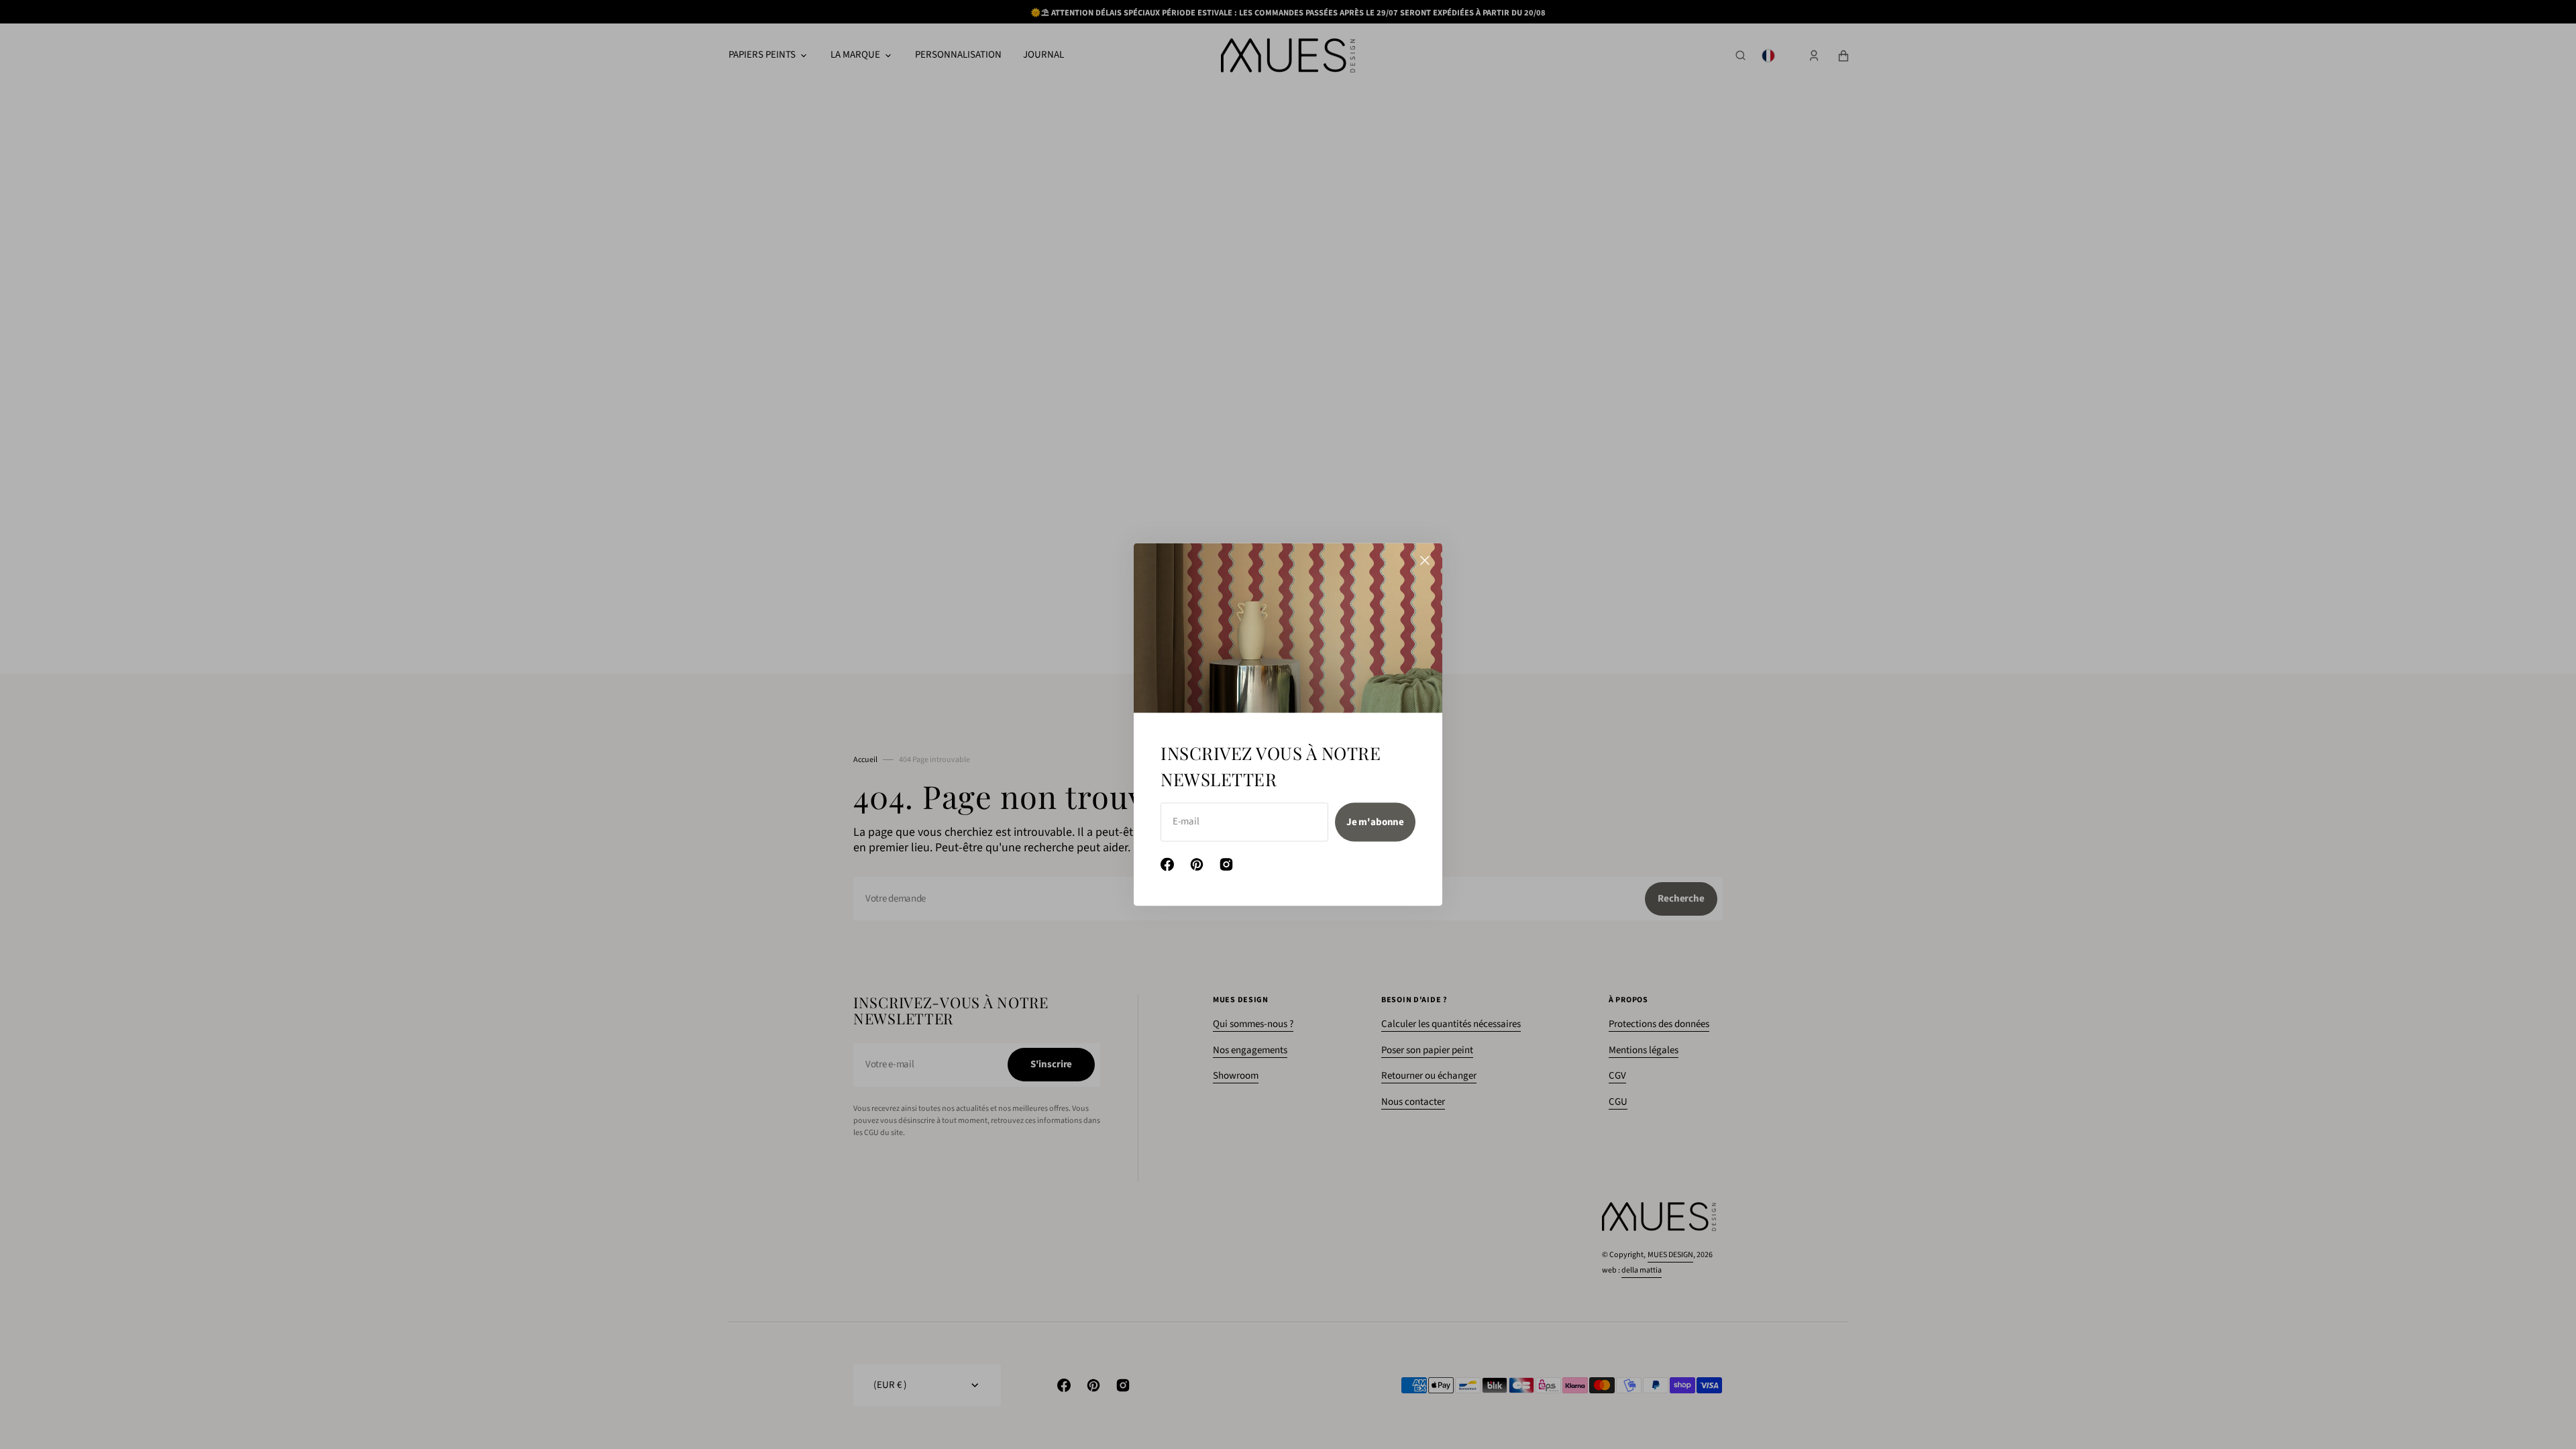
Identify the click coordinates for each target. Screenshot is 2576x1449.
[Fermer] (1425, 561)
